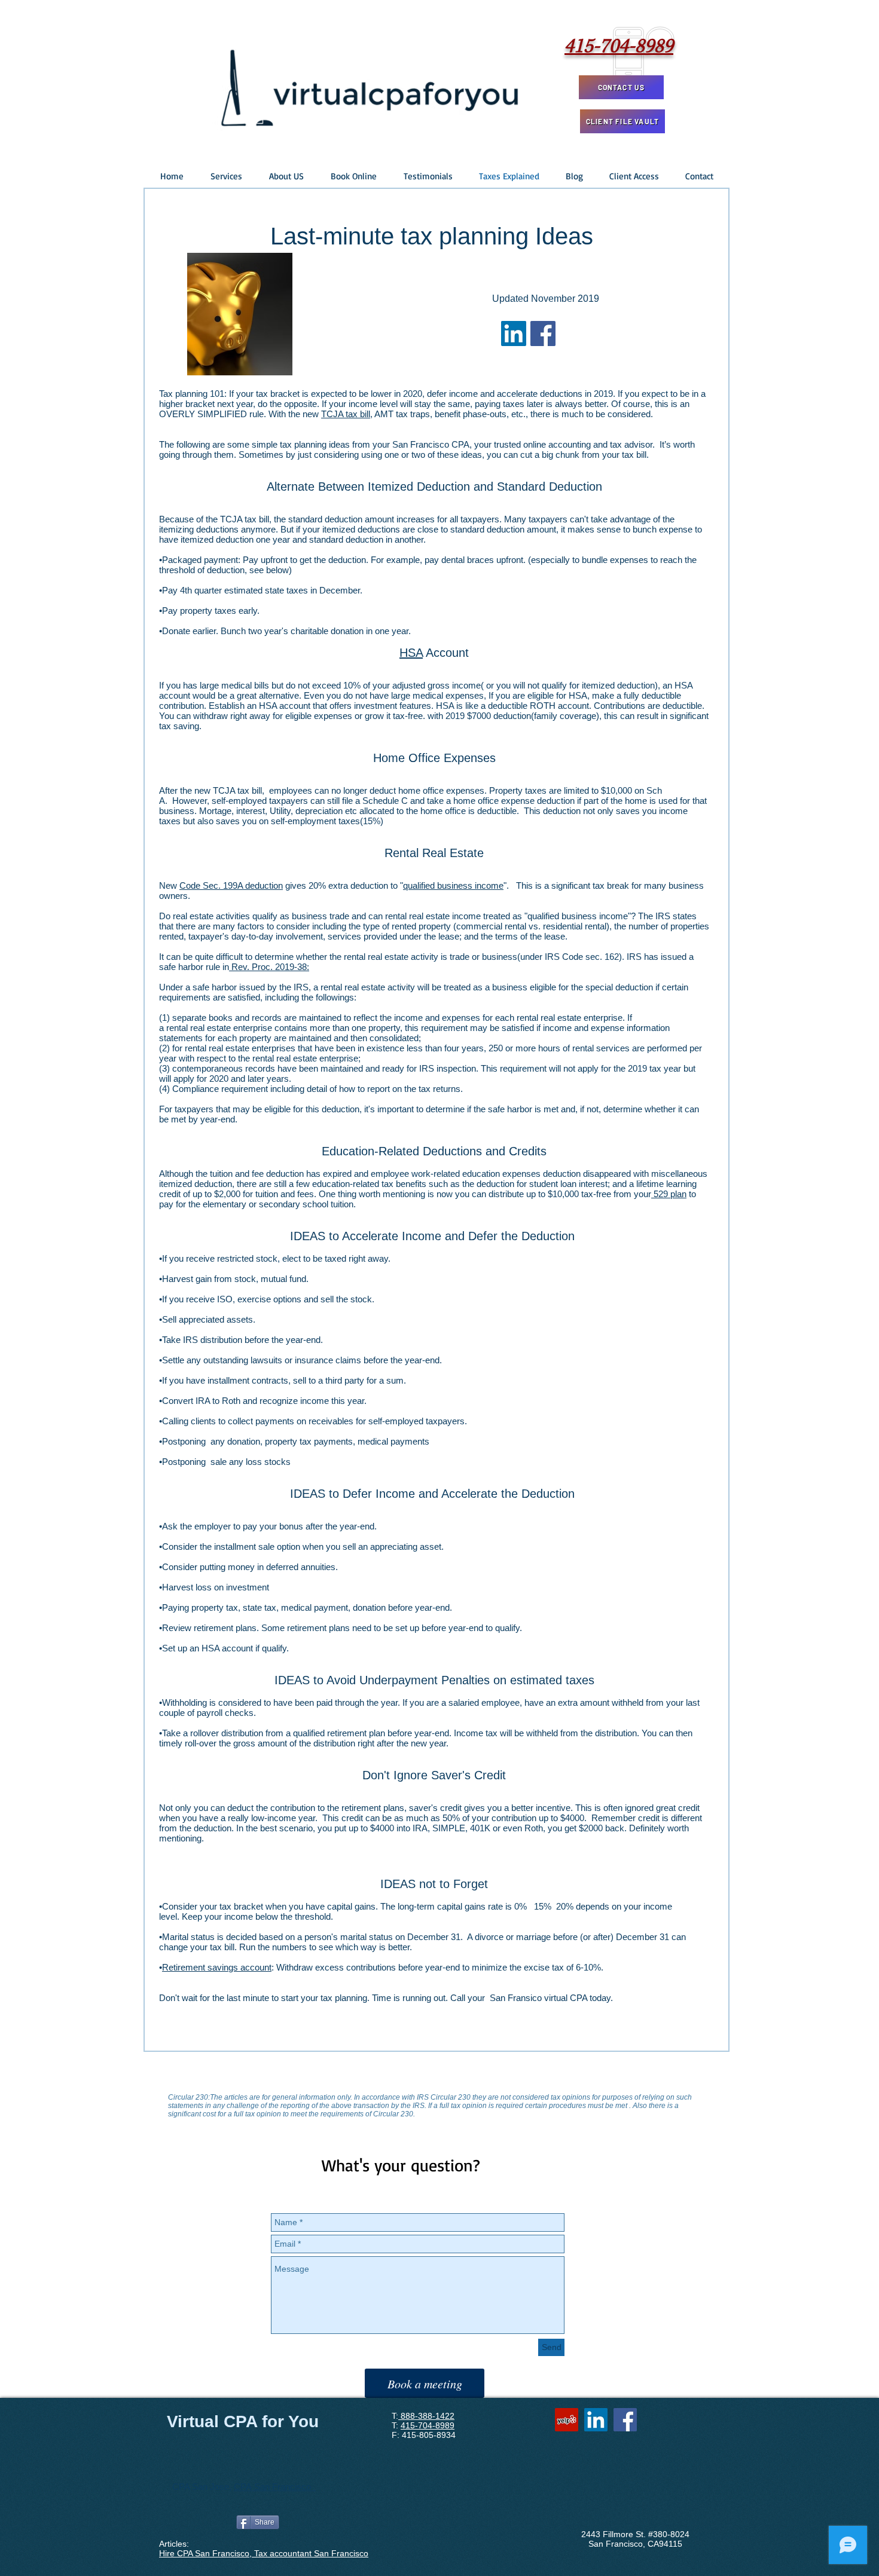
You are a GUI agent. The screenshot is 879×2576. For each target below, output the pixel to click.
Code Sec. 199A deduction (231, 885)
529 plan (669, 1194)
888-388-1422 (426, 2416)
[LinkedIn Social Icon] (514, 334)
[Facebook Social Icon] (543, 334)
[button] (226, 176)
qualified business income (453, 885)
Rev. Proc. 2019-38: (269, 967)
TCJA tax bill (346, 414)
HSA (411, 653)
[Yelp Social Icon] (567, 2420)
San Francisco (285, 2487)
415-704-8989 (428, 2425)
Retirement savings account (217, 1967)
